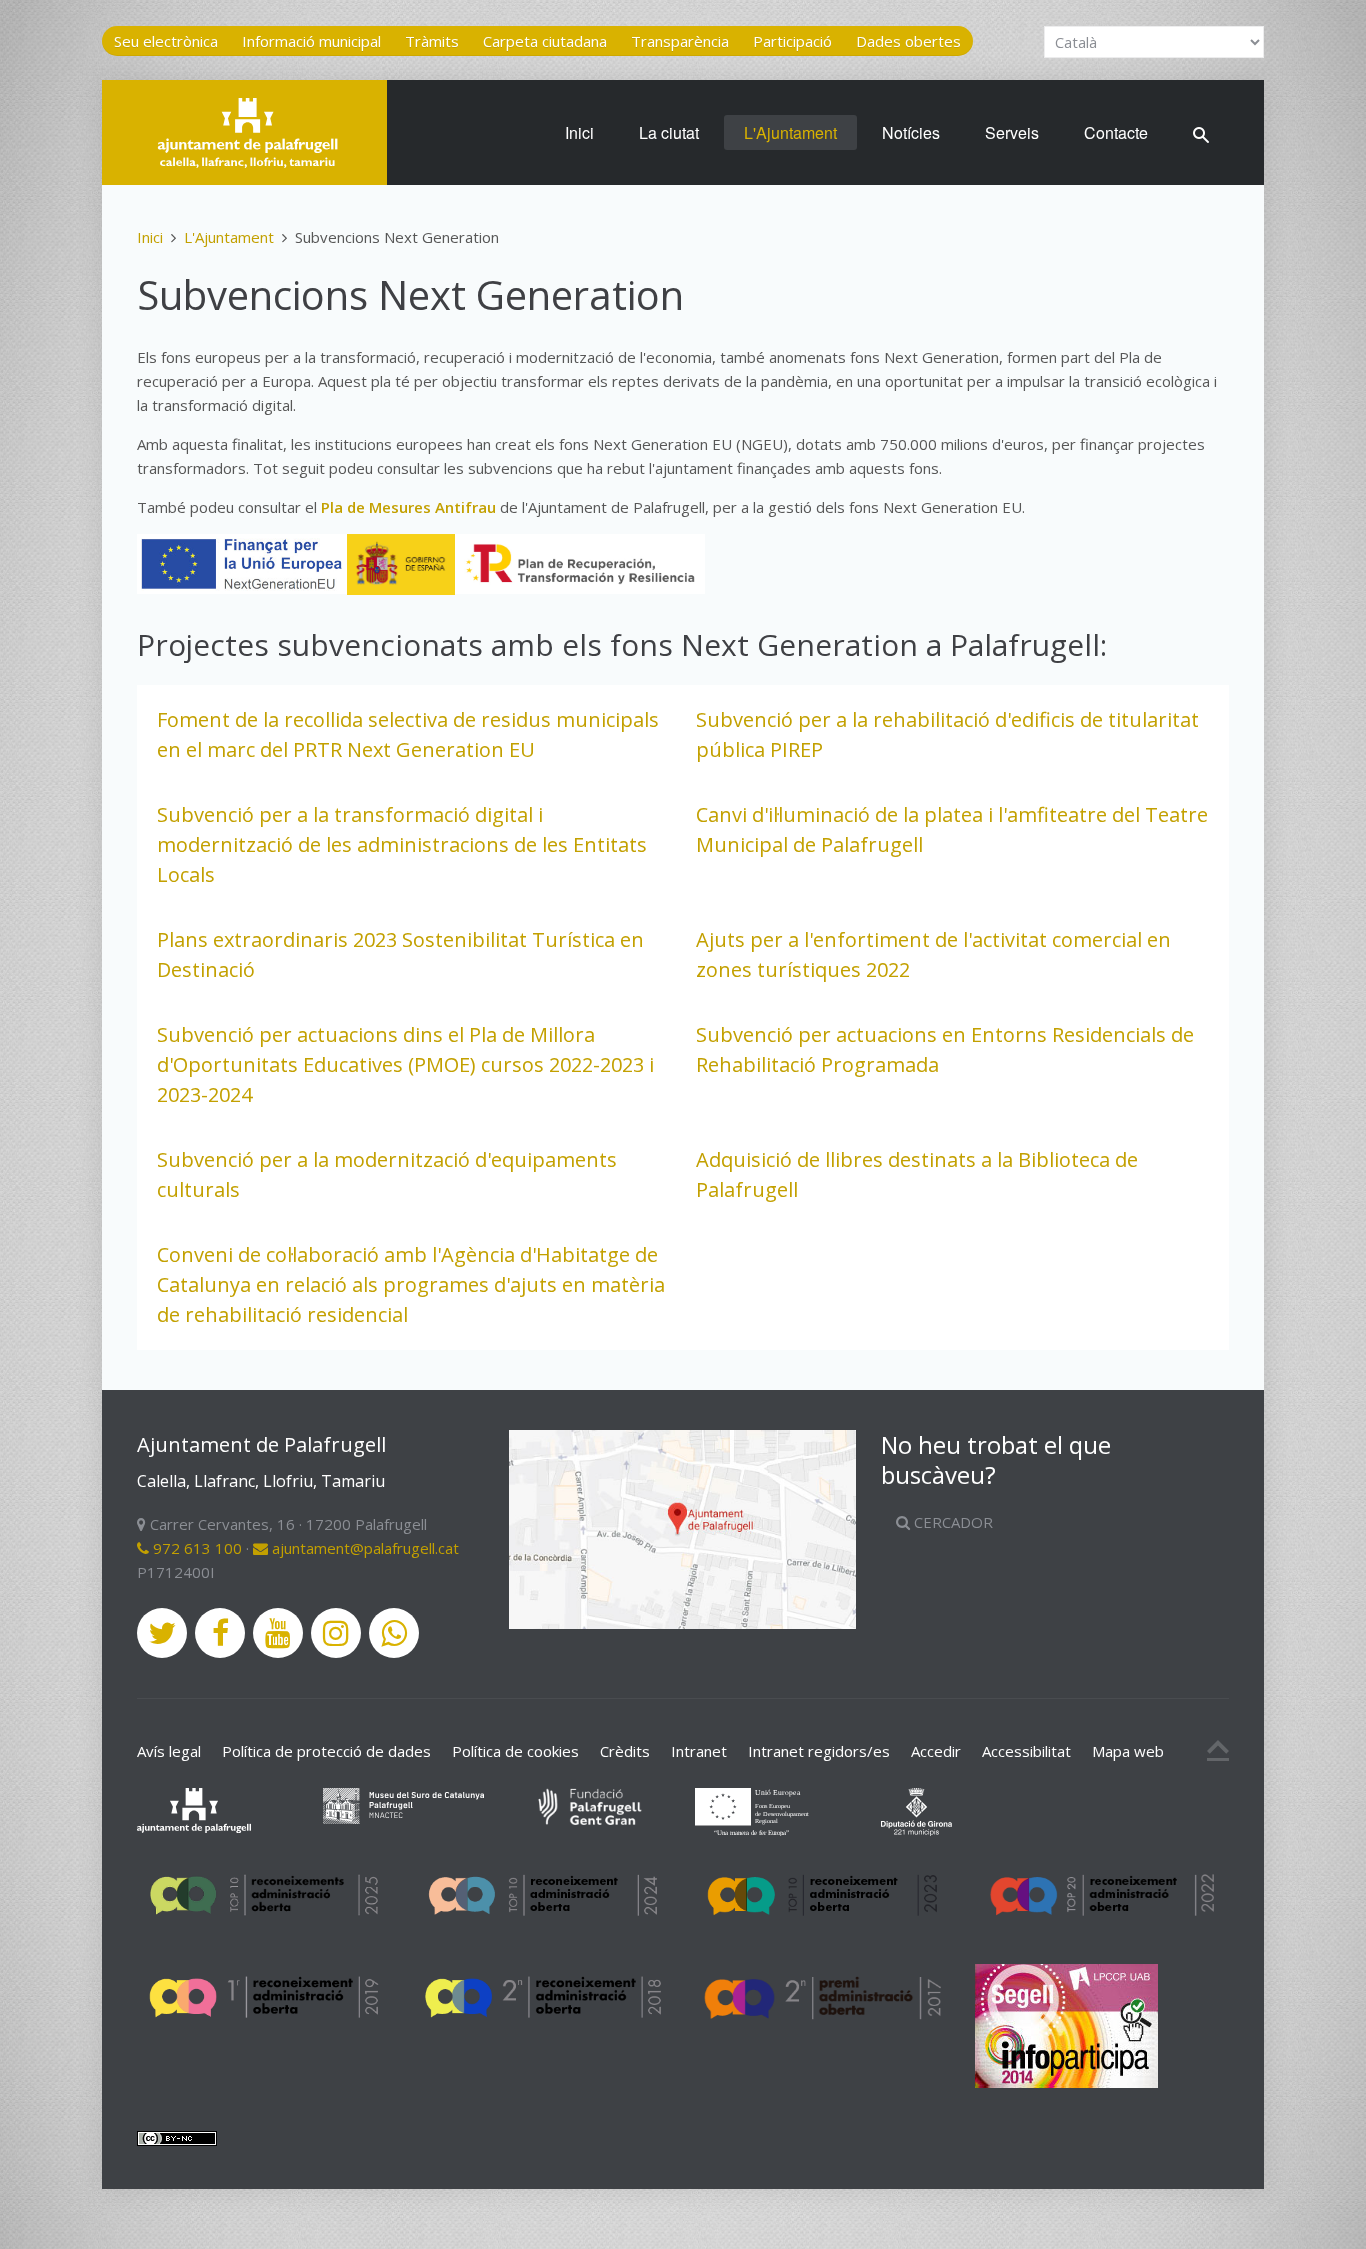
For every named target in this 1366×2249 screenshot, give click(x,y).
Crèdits (625, 1751)
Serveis (1012, 132)
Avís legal (169, 1751)
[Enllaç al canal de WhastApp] (394, 1633)
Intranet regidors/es (819, 1751)
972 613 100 (195, 1548)
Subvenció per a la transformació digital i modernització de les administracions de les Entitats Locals (402, 844)
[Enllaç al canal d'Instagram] (336, 1633)
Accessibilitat (1026, 1751)
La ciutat (669, 132)
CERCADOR (951, 1522)
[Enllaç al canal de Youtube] (278, 1633)
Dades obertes (908, 41)
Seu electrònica (166, 41)
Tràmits (432, 41)
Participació (792, 41)
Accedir (936, 1751)
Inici (579, 132)
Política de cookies (515, 1751)
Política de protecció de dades (326, 1751)
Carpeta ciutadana (545, 41)
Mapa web (1128, 1751)
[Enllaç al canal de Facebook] (220, 1633)
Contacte (1116, 132)
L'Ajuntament (790, 132)
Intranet (699, 1751)
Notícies (911, 132)
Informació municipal (311, 41)
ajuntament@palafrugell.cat (363, 1548)
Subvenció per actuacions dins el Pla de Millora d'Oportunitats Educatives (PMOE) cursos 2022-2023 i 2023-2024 (405, 1064)
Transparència (680, 41)
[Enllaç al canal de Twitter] (162, 1633)
